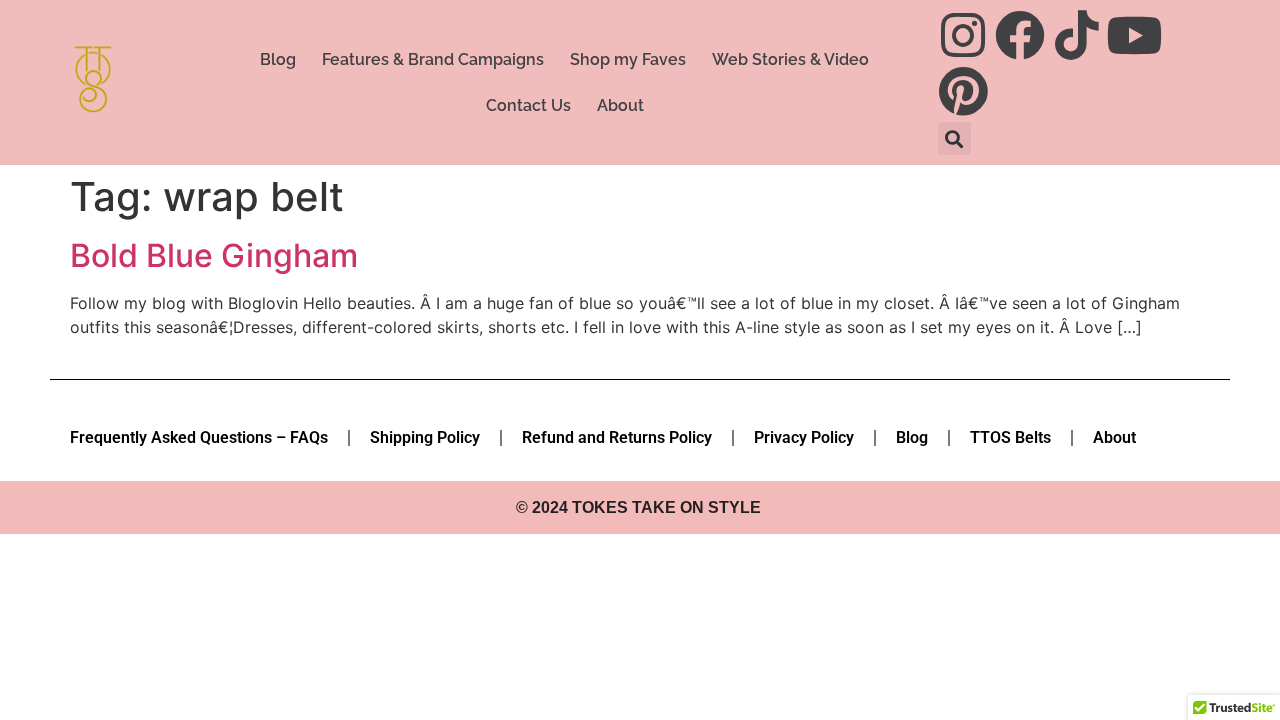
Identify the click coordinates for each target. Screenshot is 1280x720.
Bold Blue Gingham (214, 255)
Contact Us (528, 105)
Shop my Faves (628, 59)
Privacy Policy (804, 437)
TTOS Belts (1010, 437)
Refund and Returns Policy (617, 437)
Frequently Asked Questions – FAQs (199, 437)
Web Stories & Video (790, 59)
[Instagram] (963, 35)
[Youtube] (1134, 35)
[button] (954, 138)
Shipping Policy (425, 437)
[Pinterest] (963, 91)
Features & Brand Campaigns (433, 59)
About (620, 105)
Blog (278, 59)
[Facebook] (1020, 35)
